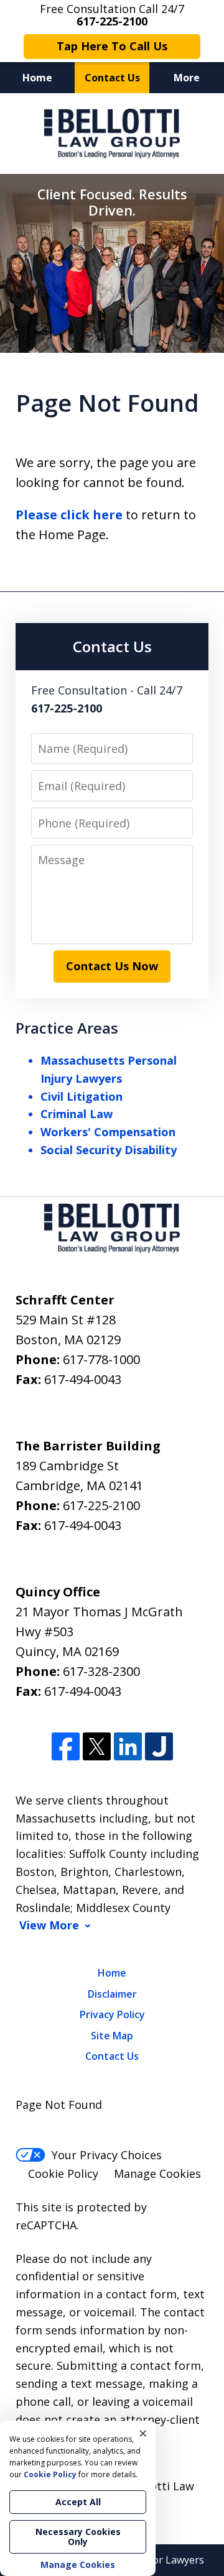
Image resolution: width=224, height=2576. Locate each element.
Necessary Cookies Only (78, 2537)
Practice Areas (67, 1028)
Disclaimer (112, 1994)
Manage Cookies (157, 2173)
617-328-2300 (101, 1671)
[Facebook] (66, 1746)
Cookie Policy (63, 2173)
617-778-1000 (101, 1359)
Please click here (69, 515)
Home (37, 78)
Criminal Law (77, 1114)
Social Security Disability (109, 1150)
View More (49, 1925)
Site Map (112, 2036)
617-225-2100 (101, 1505)
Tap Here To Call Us (112, 46)
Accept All (78, 2502)
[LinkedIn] (128, 1746)
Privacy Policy (112, 2014)
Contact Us (112, 78)
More (187, 78)
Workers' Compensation (108, 1132)
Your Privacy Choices (107, 2155)
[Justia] (159, 1746)
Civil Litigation (82, 1096)
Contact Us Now (112, 966)
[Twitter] (97, 1746)
